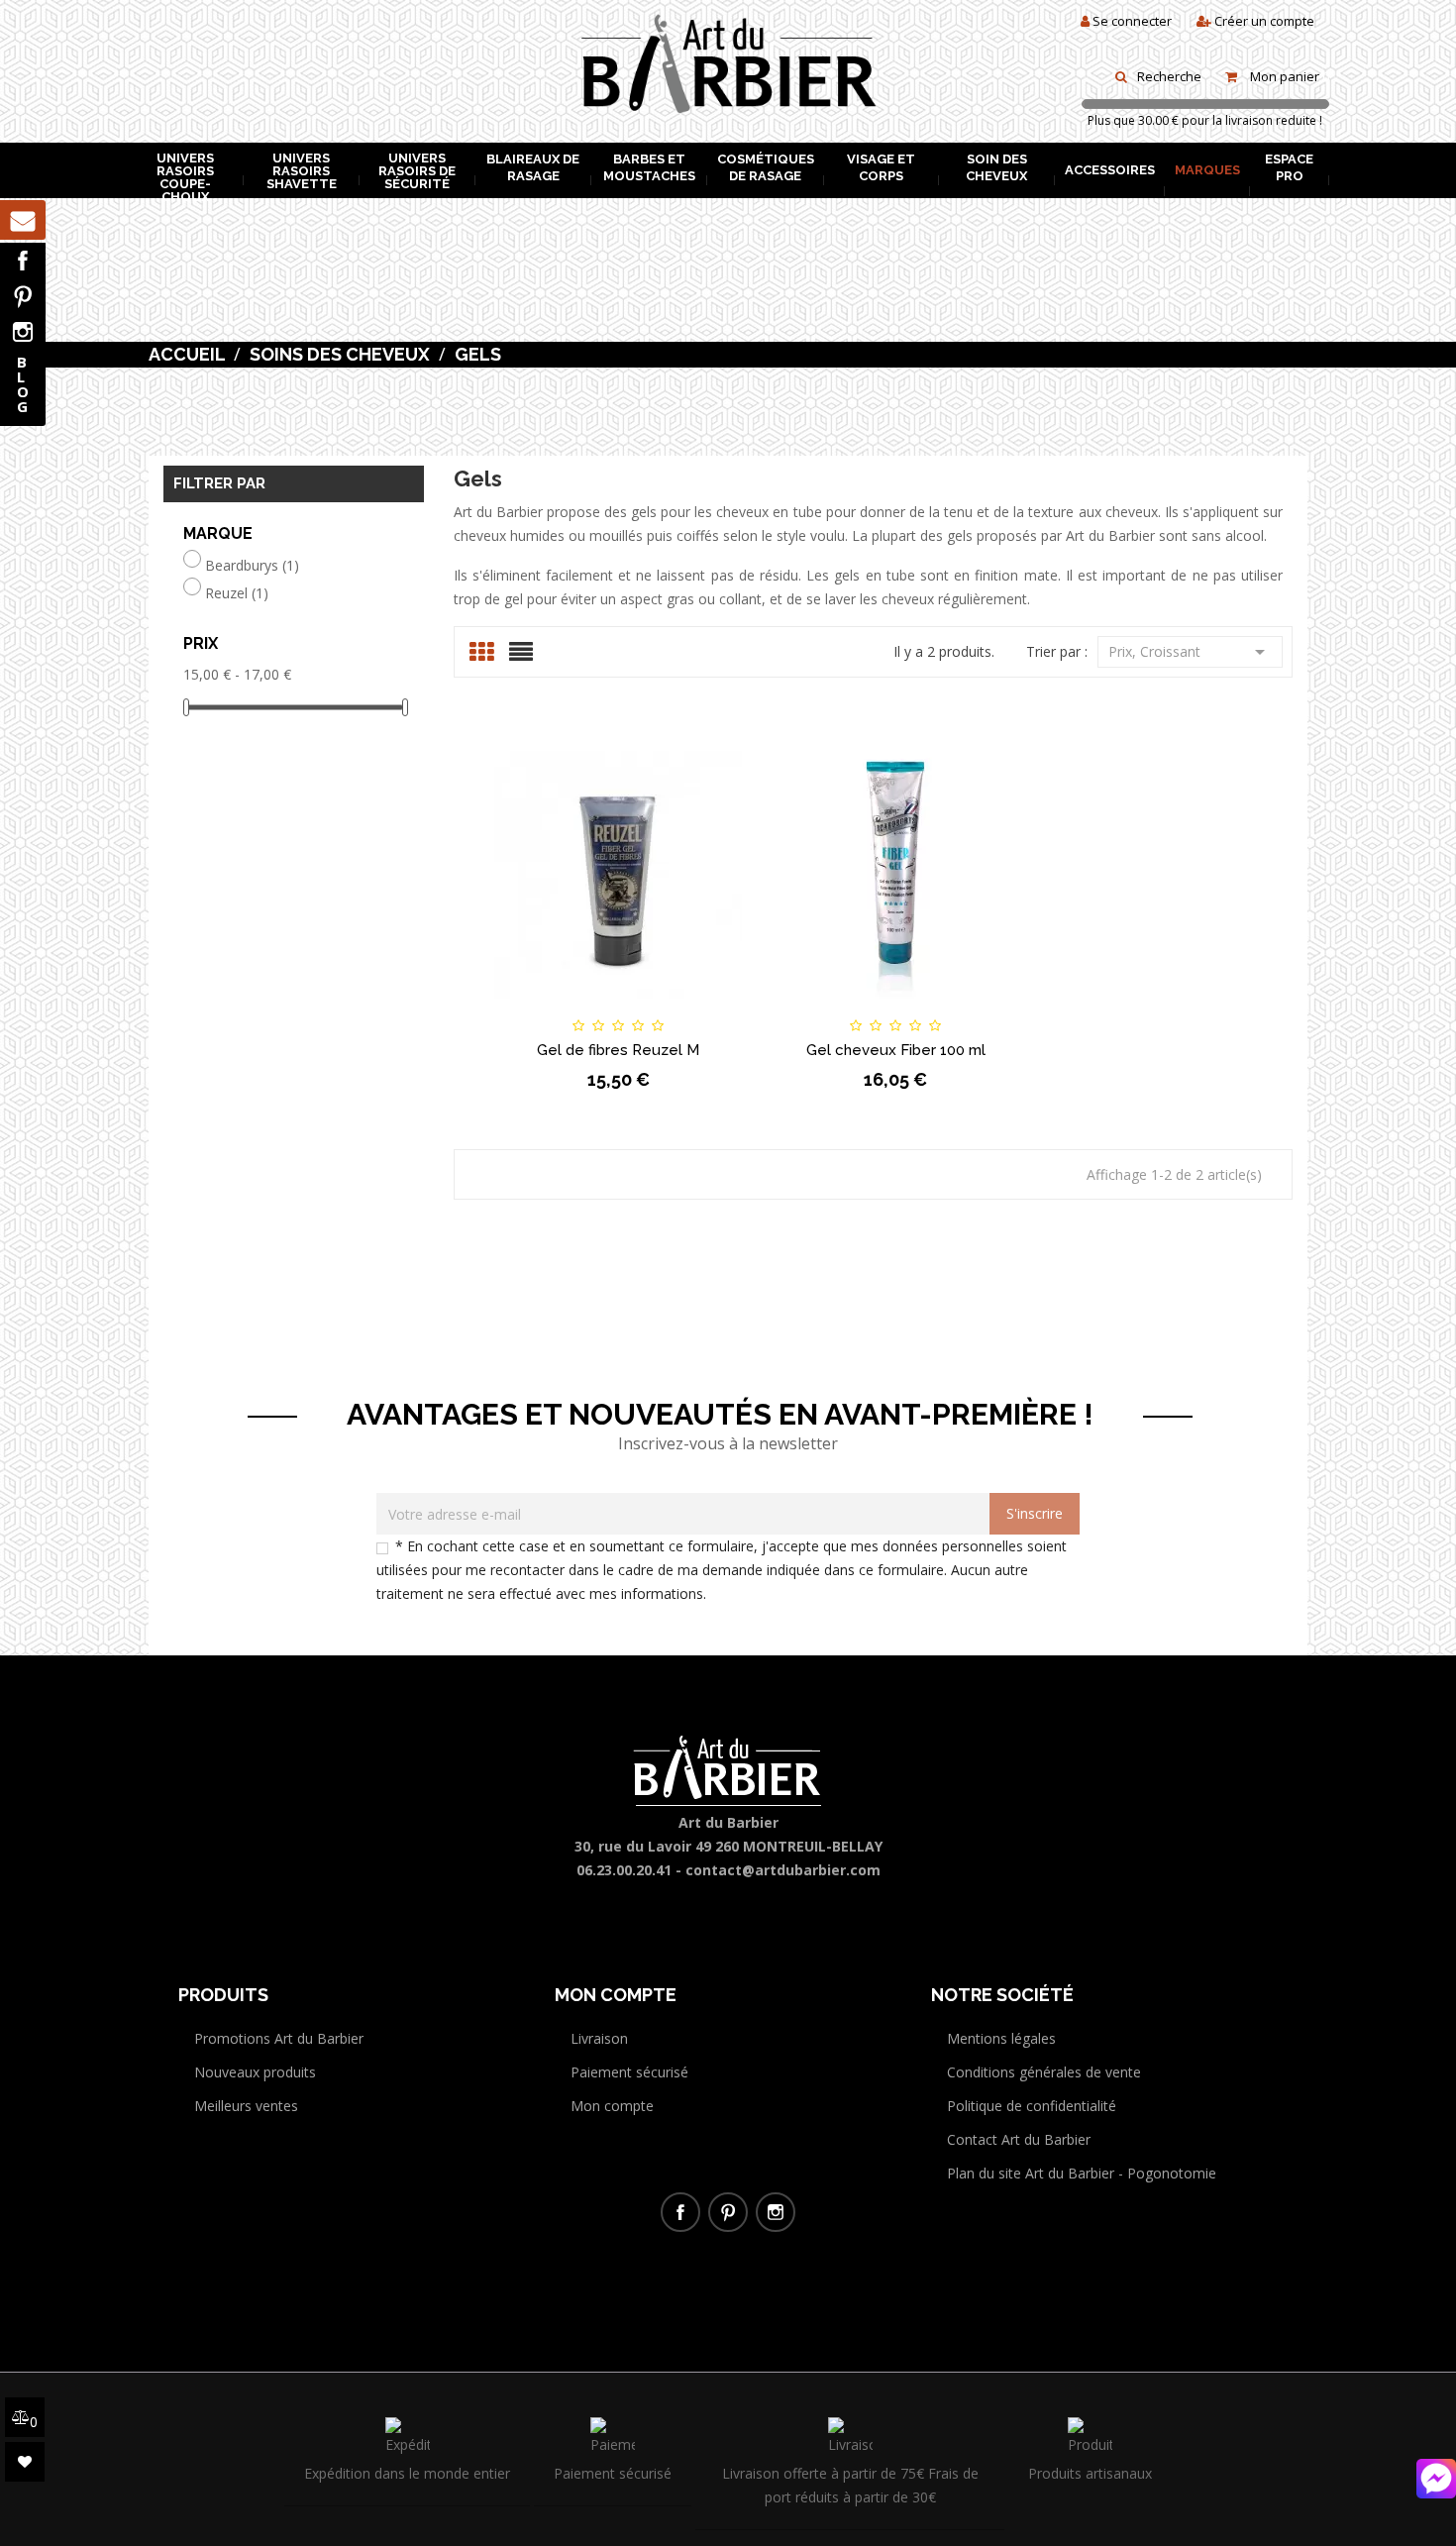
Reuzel (237, 593)
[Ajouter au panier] (519, 1008)
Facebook (23, 261)
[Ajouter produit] (652, 1008)
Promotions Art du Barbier (279, 2038)
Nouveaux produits (255, 2072)
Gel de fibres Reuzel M (618, 1050)
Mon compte (612, 2106)
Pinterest (23, 296)
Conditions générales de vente (1044, 2072)
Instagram (23, 332)
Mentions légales (1001, 2038)
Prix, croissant (1190, 652)
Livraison (599, 2038)
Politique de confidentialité (1032, 2106)
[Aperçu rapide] (719, 1008)
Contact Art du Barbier (1019, 2139)
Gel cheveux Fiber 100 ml (896, 1050)
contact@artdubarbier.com (783, 1870)
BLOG (23, 384)
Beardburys (252, 566)
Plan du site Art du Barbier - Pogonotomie (1082, 2173)
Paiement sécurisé (629, 2072)
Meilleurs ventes (246, 2106)
